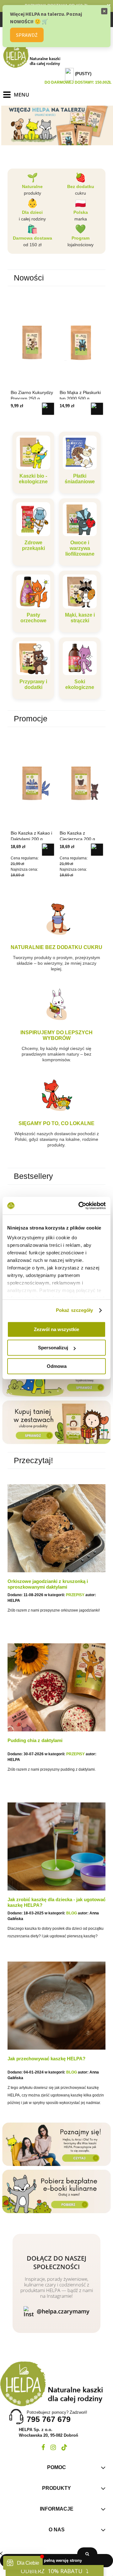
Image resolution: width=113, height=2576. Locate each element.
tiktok (64, 2447)
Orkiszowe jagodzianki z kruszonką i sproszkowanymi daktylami (48, 1584)
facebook (43, 2447)
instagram (53, 2447)
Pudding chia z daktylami (35, 1740)
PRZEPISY (75, 1595)
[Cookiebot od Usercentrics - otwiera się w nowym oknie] (80, 1206)
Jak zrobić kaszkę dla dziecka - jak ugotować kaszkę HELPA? (56, 1902)
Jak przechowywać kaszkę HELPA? (46, 2059)
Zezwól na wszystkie (56, 1329)
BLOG (72, 1913)
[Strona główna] (35, 55)
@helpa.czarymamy (63, 2311)
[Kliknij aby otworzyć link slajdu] (56, 130)
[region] (56, 125)
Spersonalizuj (53, 1348)
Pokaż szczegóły (75, 1310)
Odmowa (57, 1366)
